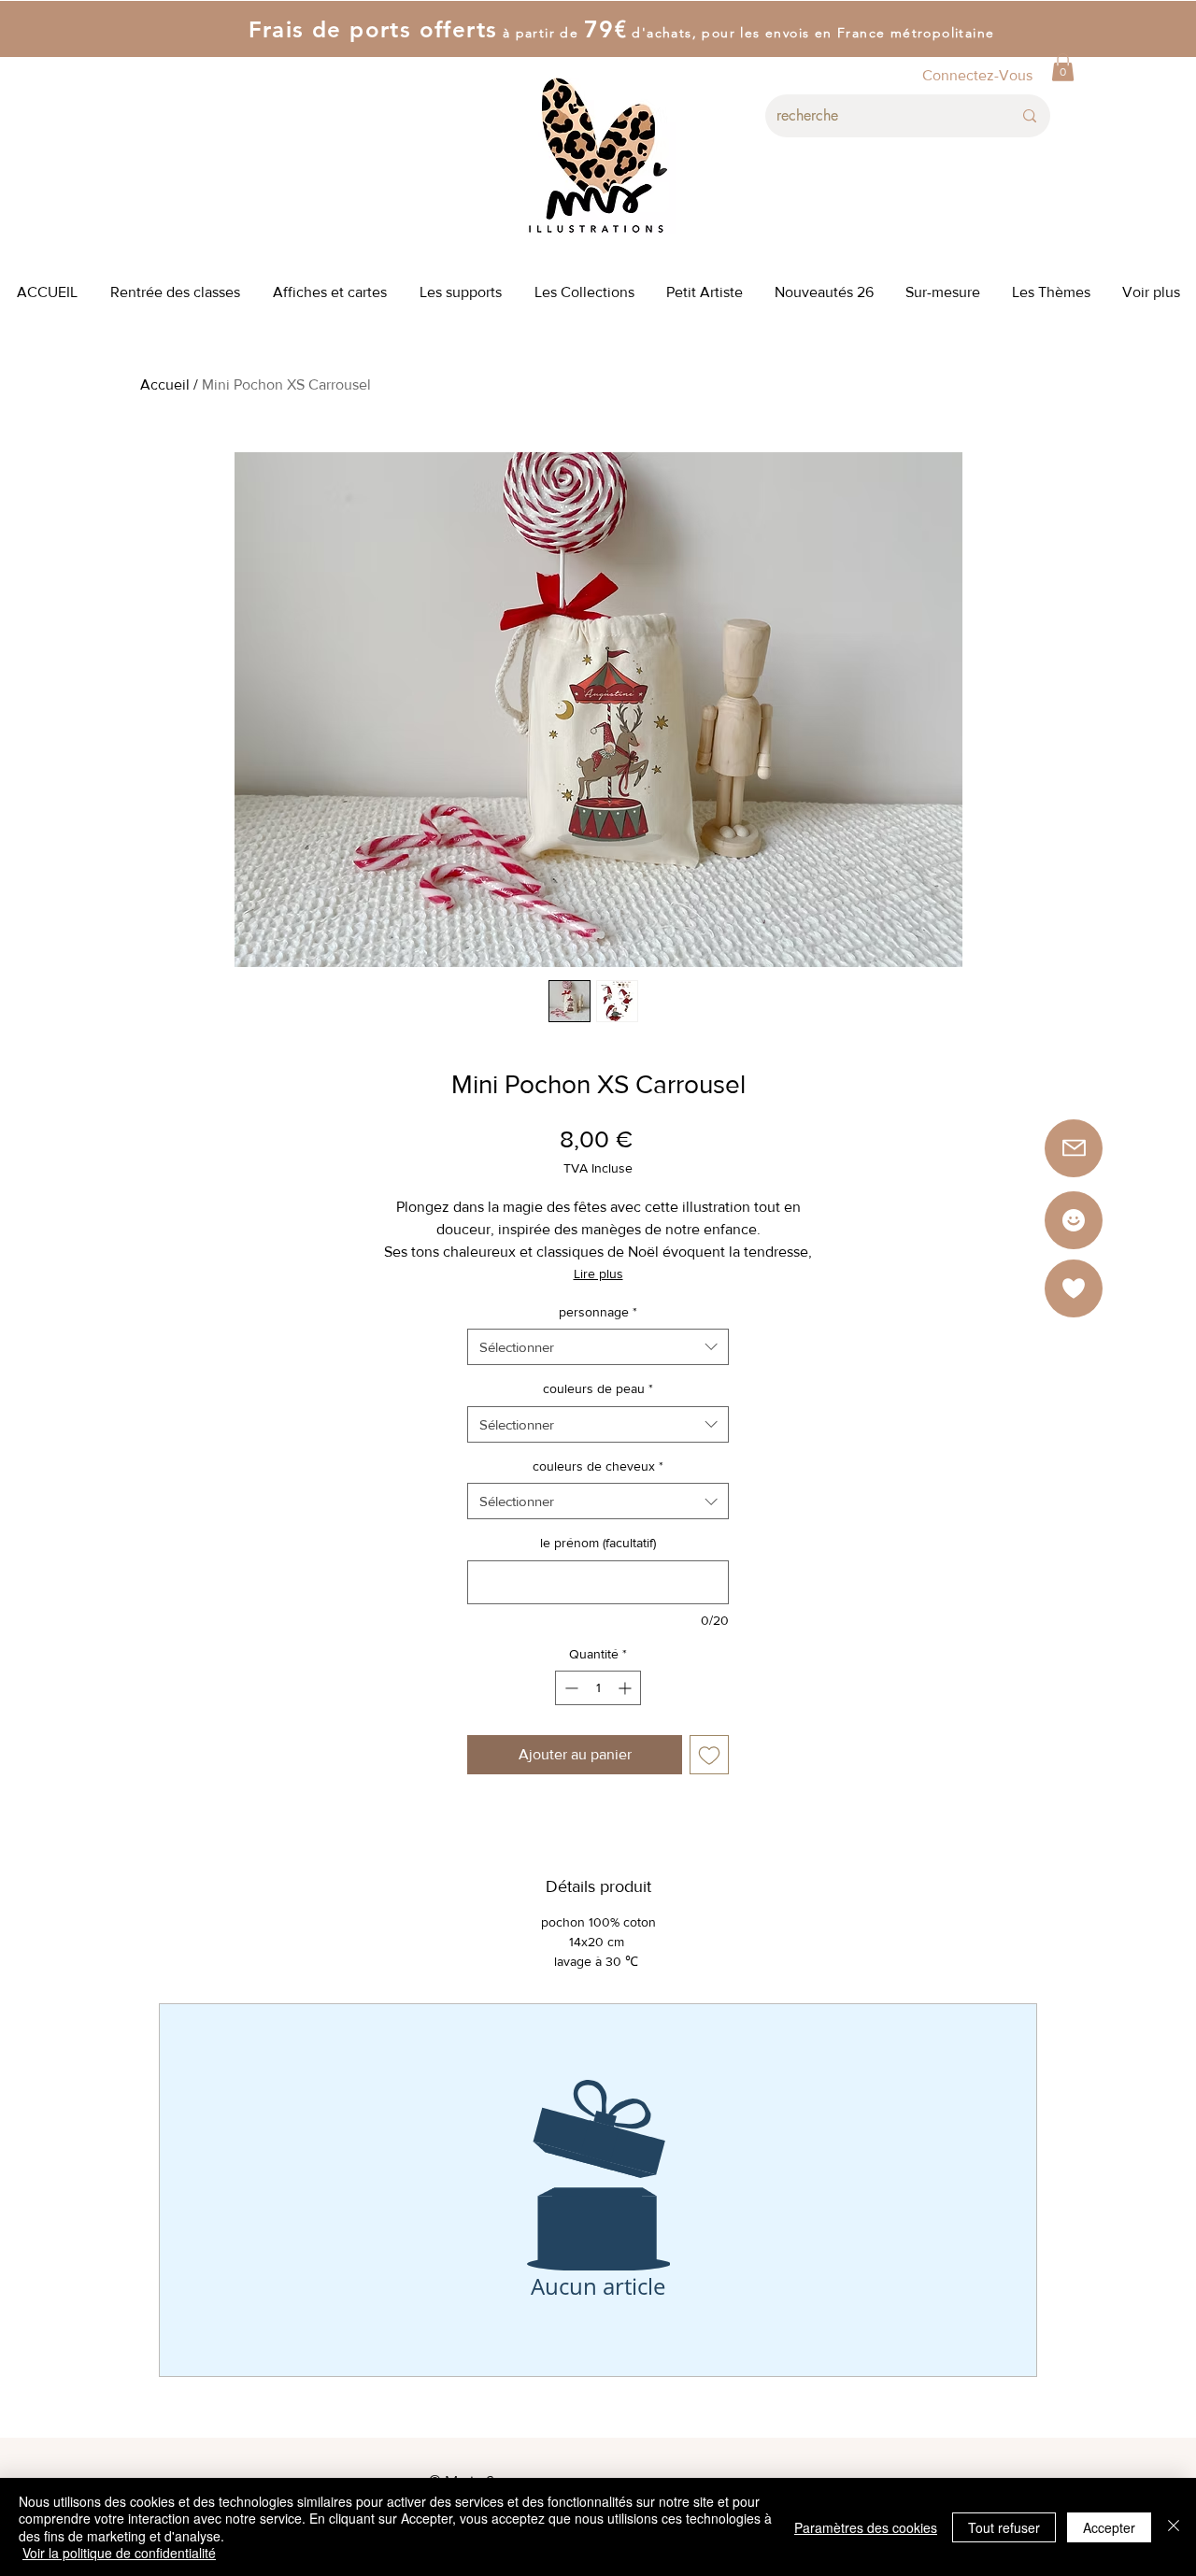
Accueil (165, 384)
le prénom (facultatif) (598, 1543)
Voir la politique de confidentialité (119, 2553)
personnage (598, 1312)
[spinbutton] (598, 1688)
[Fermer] (1174, 2527)
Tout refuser (1004, 2527)
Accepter (1109, 2527)
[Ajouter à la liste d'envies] (709, 1755)
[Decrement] (570, 1688)
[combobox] (598, 1347)
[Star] (1074, 1220)
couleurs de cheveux (598, 1466)
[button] (1063, 67)
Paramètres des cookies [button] (866, 2527)
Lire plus (598, 1274)
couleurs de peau (598, 1388)
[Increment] (626, 1688)
